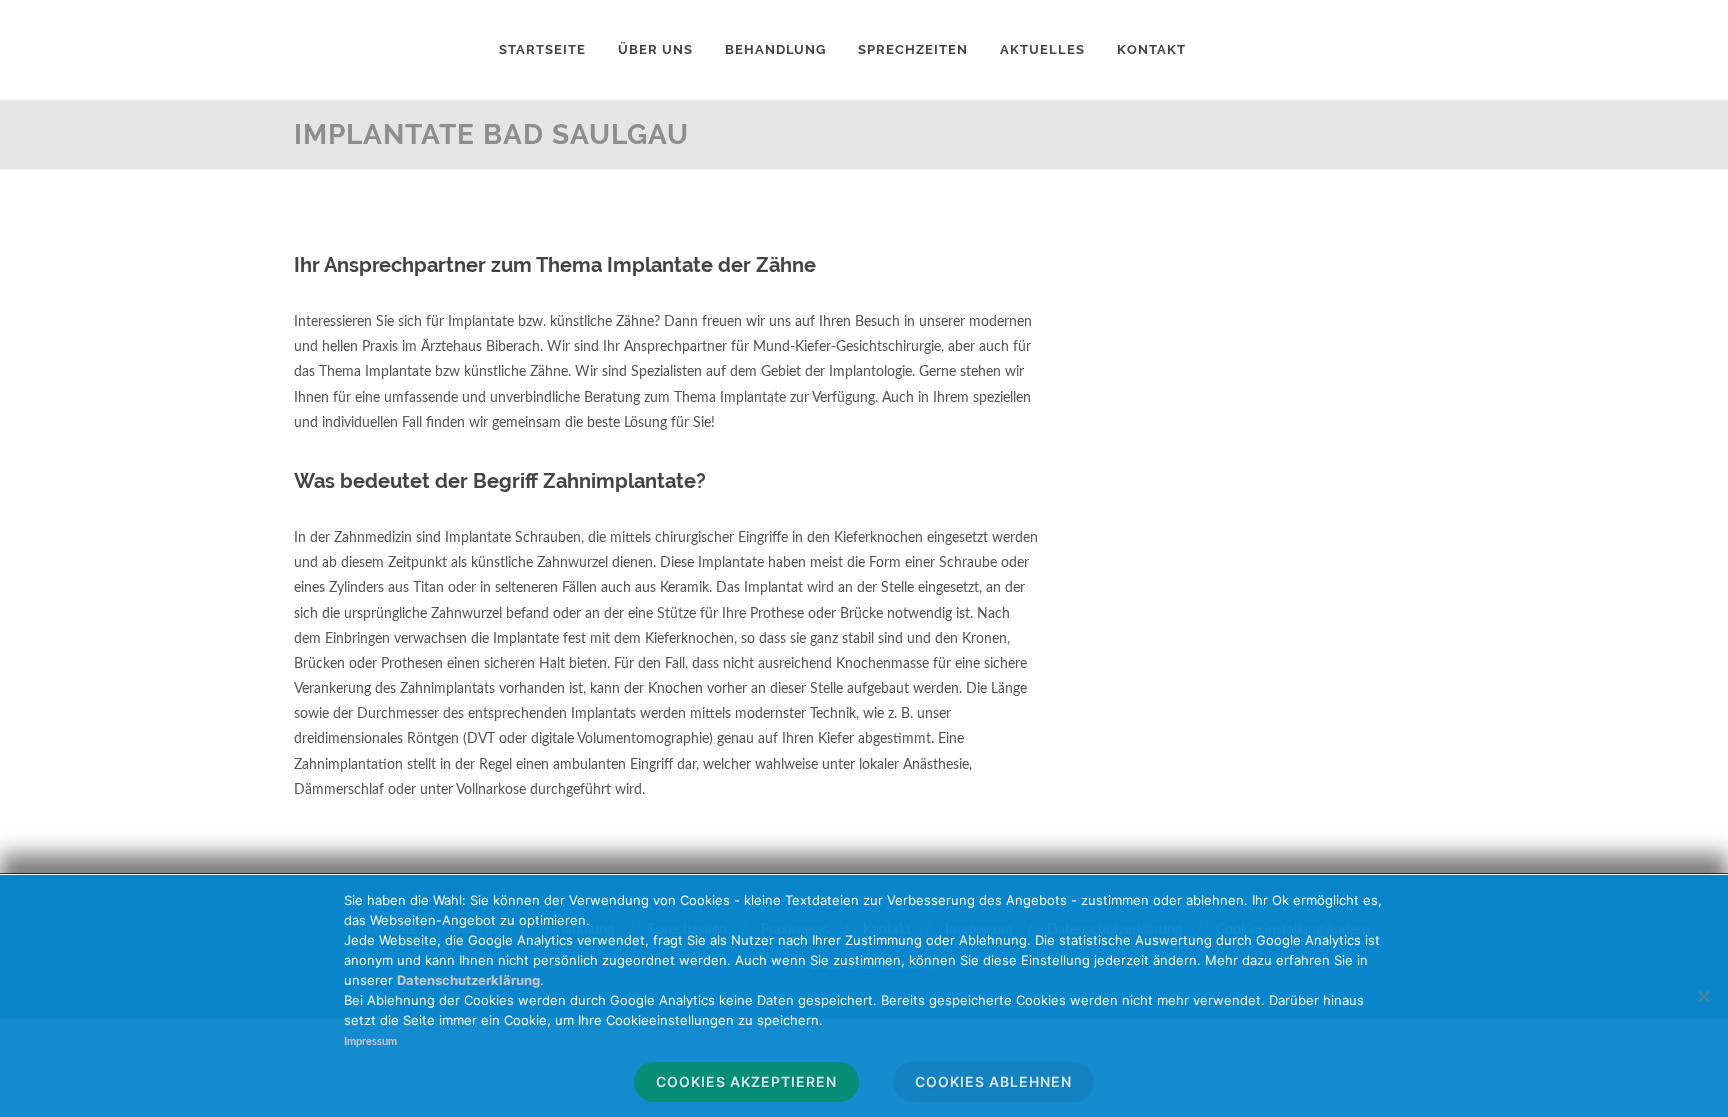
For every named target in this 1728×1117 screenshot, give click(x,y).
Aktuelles (1042, 49)
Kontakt (1151, 49)
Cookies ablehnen (993, 1081)
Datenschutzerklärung (468, 980)
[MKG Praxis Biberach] (369, 50)
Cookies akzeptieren (746, 1081)
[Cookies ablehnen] (1703, 996)
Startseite (542, 49)
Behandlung (775, 49)
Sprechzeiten (913, 49)
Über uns (655, 49)
